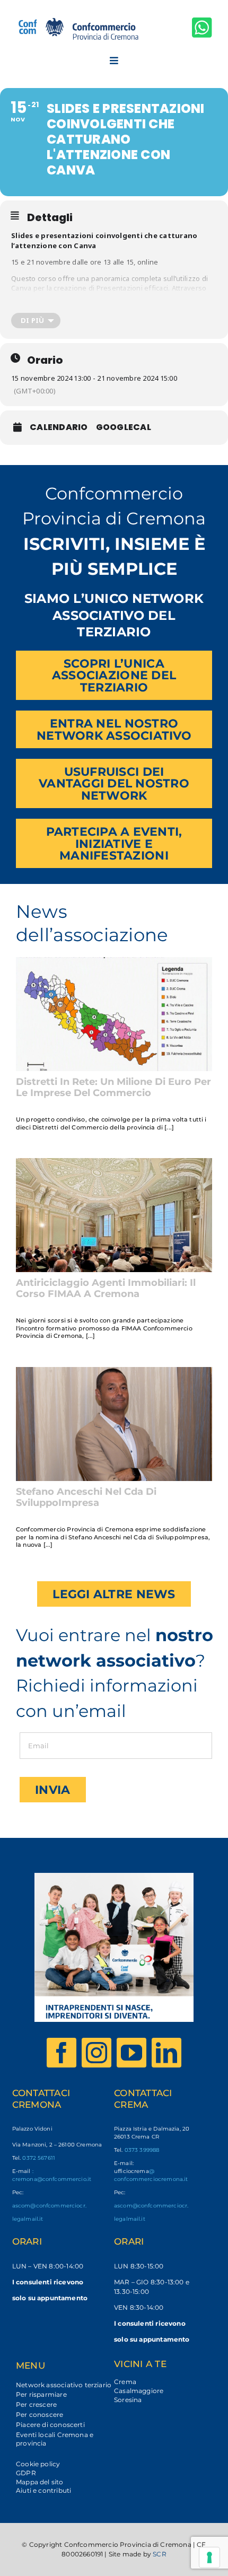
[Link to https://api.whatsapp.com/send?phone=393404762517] (202, 27)
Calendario (59, 427)
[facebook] (62, 2053)
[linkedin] (166, 2053)
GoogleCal (124, 427)
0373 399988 (142, 2150)
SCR (160, 2554)
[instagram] (97, 2053)
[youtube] (131, 2053)
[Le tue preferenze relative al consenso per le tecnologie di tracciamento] (209, 2557)
